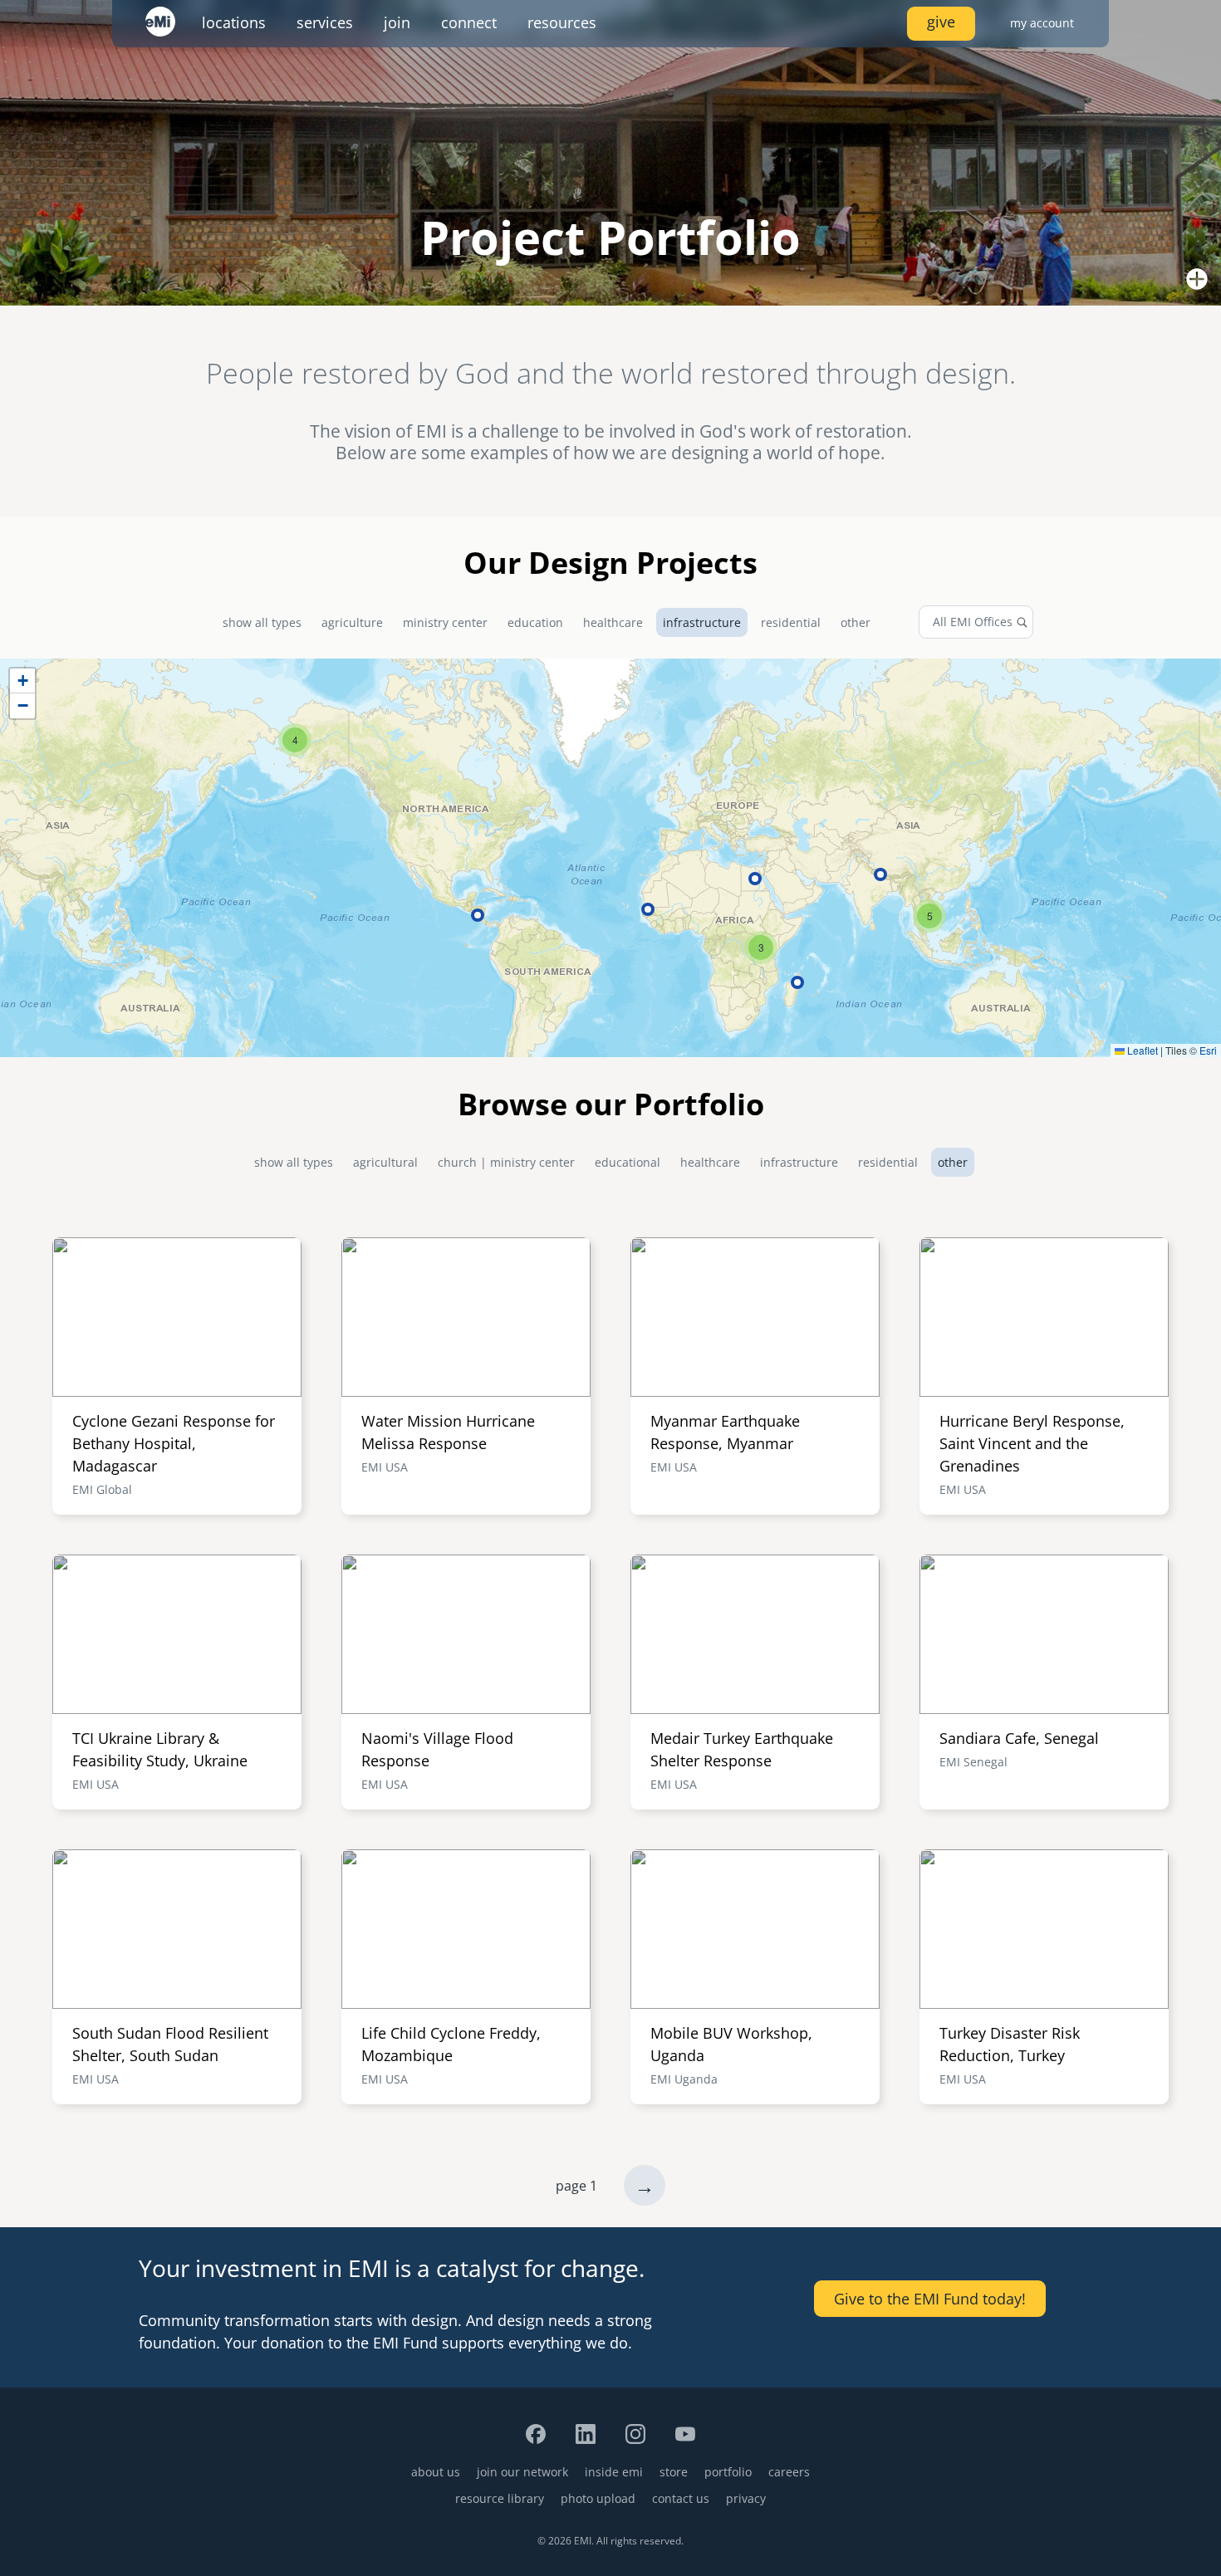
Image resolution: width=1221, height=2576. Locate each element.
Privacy (746, 2498)
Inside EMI (614, 2472)
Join (397, 22)
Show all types (262, 622)
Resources (562, 22)
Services (325, 22)
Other (856, 622)
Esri (1208, 1050)
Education (535, 622)
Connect (469, 22)
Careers (789, 2472)
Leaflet (1141, 1050)
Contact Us (681, 2498)
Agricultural (385, 1162)
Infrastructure (702, 622)
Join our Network (522, 2472)
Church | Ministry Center (506, 1162)
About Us (436, 2472)
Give (941, 22)
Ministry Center (445, 622)
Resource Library (500, 2498)
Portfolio (728, 2472)
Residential (791, 622)
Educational (628, 1162)
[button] (295, 740)
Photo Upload (598, 2498)
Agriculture (352, 622)
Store (674, 2472)
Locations (234, 22)
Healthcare (613, 622)
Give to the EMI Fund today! (930, 2299)
